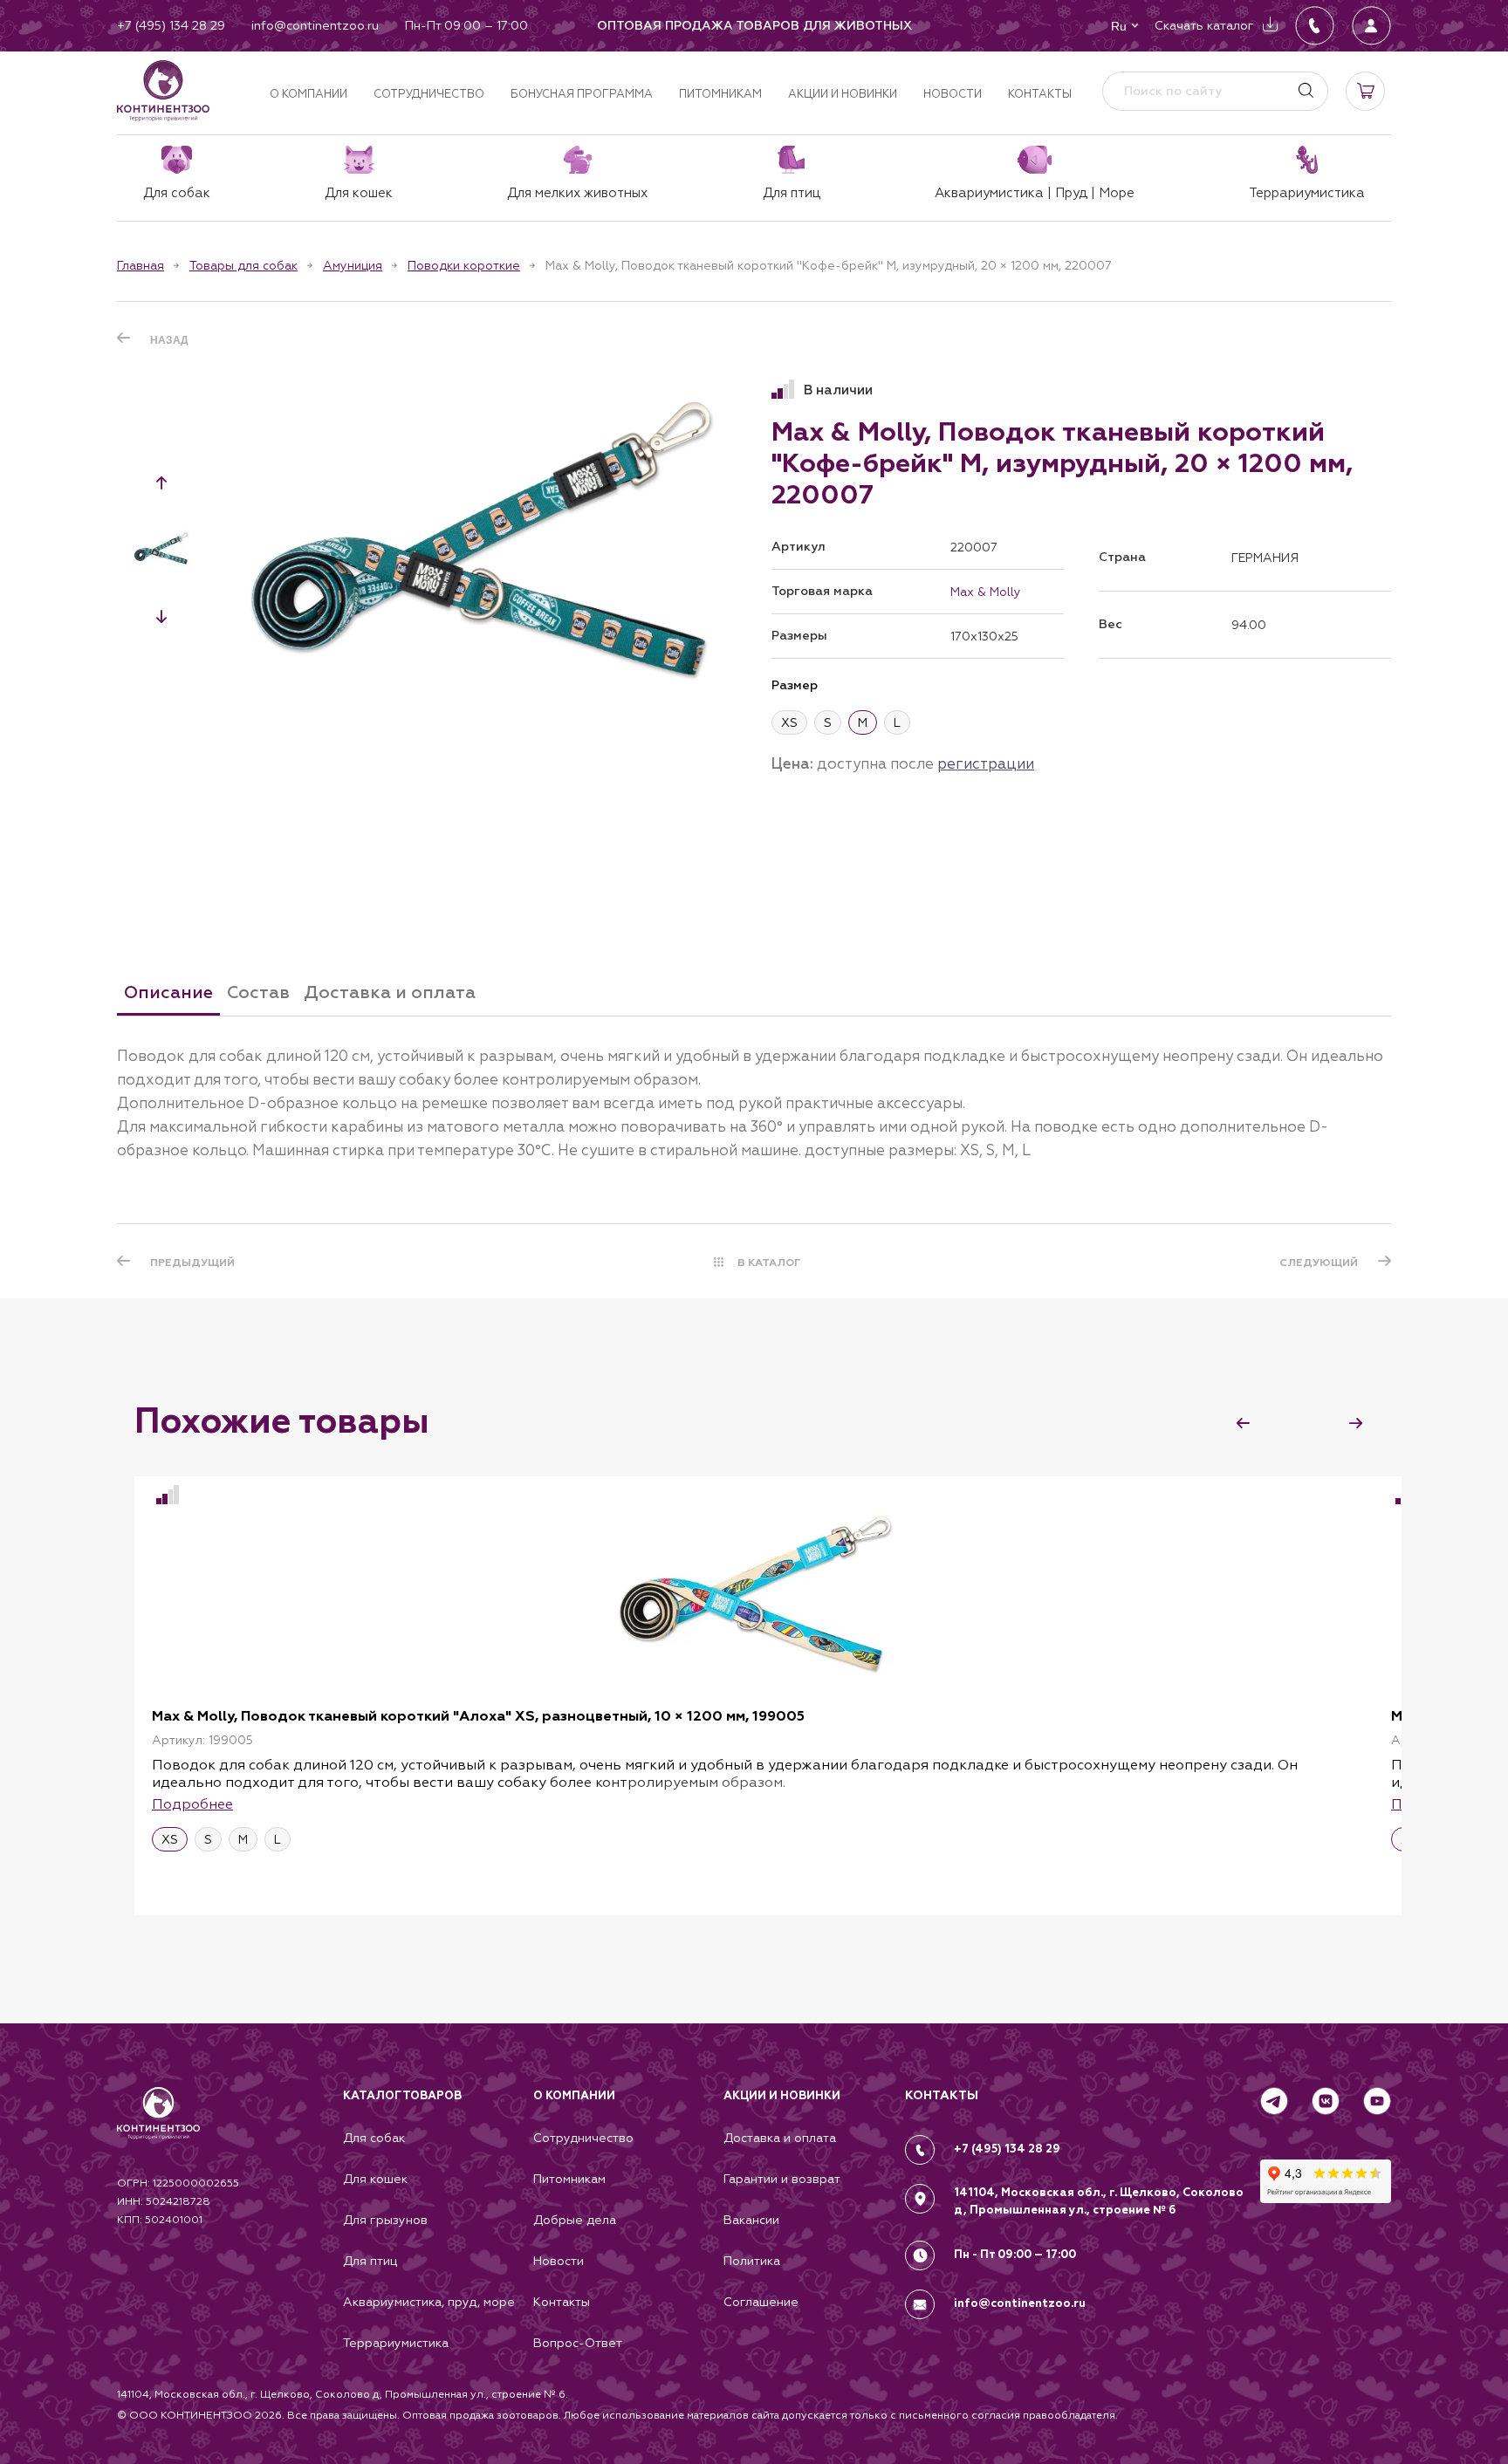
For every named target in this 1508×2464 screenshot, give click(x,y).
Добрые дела (575, 2220)
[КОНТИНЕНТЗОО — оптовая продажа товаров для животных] (158, 2131)
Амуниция (353, 265)
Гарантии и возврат (782, 2179)
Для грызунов (385, 2220)
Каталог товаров (402, 2096)
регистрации (986, 763)
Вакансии (751, 2220)
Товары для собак (243, 265)
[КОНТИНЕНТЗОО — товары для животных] (163, 91)
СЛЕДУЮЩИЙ (1319, 1263)
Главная (141, 265)
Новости (953, 94)
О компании (308, 94)
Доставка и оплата (780, 2138)
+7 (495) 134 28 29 (1007, 2149)
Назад (169, 340)
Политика (752, 2261)
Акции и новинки (843, 94)
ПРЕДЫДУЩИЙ (192, 1263)
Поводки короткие (464, 265)
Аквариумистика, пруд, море (429, 2302)
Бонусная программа (582, 94)
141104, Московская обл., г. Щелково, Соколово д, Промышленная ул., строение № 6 (1099, 2201)
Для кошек (375, 2179)
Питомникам (720, 94)
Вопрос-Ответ (578, 2343)
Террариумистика (396, 2343)
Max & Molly (986, 592)
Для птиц (370, 2261)
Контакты (1040, 94)
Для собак (374, 2138)
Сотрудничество (429, 94)
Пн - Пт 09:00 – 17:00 (1015, 2255)
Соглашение (761, 2302)
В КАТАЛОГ (769, 1263)
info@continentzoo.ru (1020, 2303)
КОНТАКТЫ (942, 2095)
